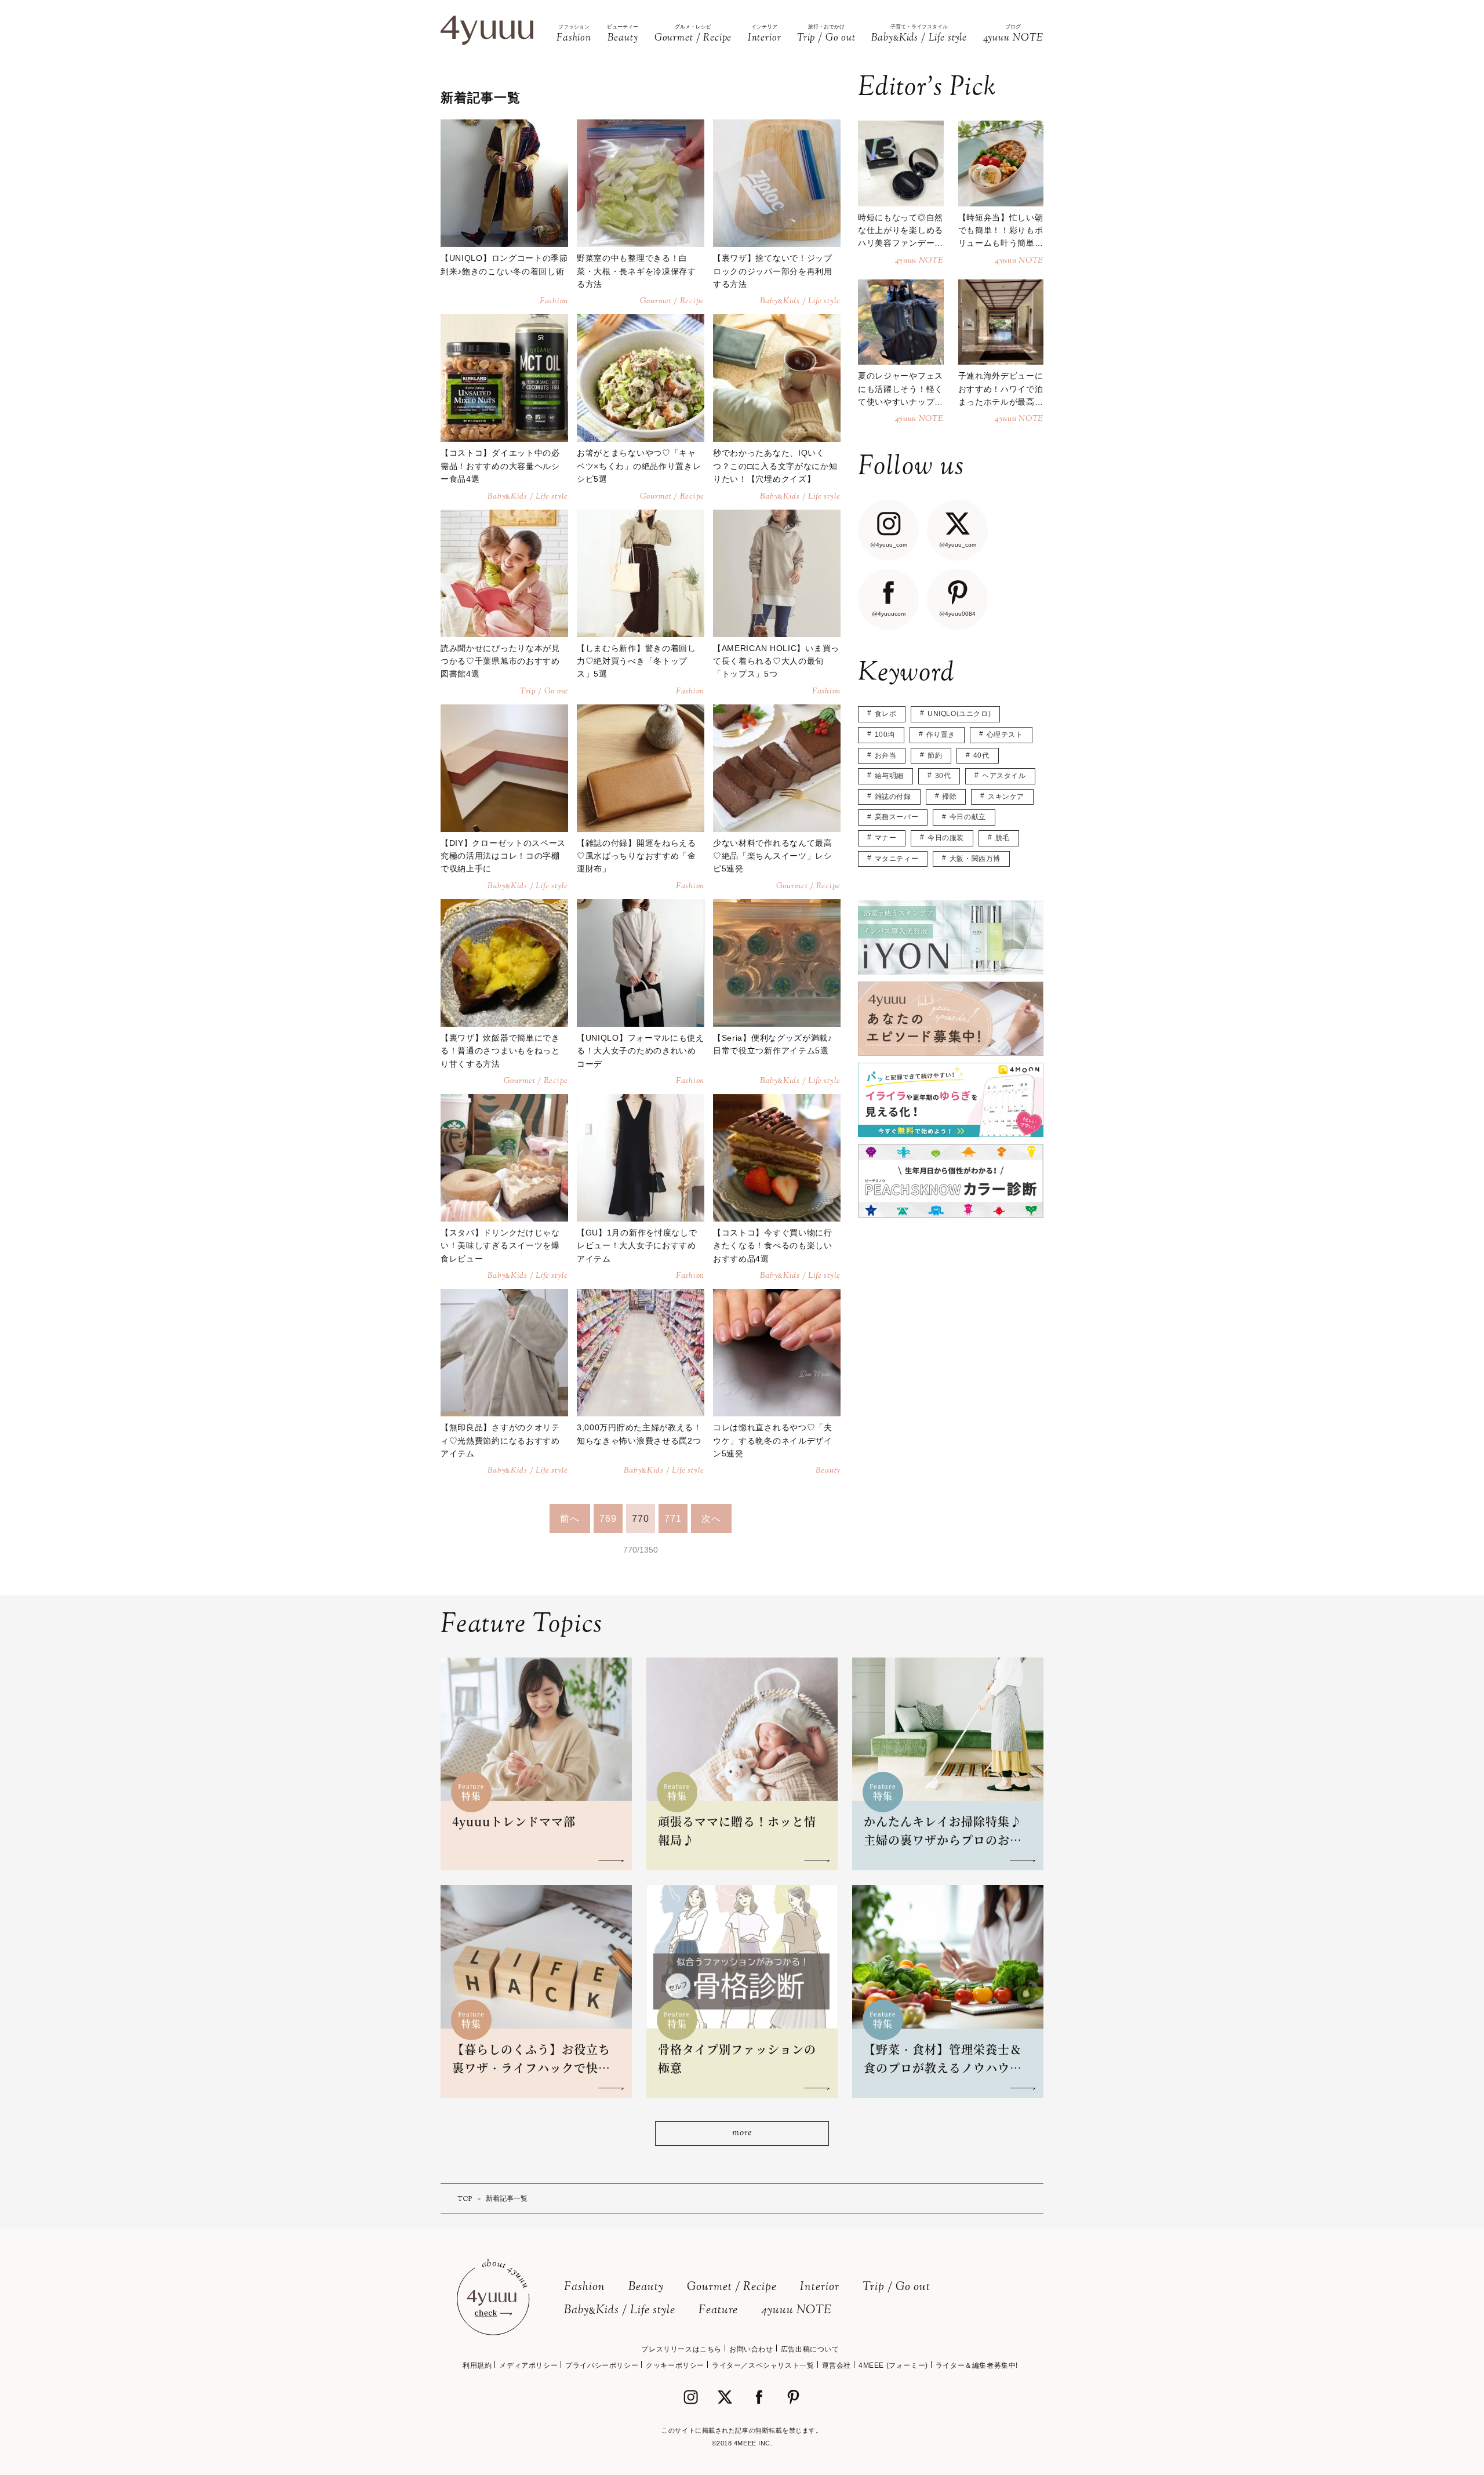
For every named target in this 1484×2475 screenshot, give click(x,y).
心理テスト (1005, 735)
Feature (718, 2311)
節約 (935, 755)
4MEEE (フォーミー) (893, 2365)
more (742, 2133)
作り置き (941, 735)
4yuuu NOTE (796, 2311)
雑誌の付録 (893, 797)
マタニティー (897, 859)
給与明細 (889, 776)
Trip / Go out (896, 2287)
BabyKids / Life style (620, 2311)
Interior (820, 2287)
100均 (885, 735)
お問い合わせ (751, 2349)
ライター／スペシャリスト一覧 (763, 2365)
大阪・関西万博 (975, 859)
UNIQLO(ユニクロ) (959, 714)
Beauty (646, 2287)
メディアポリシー (528, 2365)
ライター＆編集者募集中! (977, 2365)
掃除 (949, 797)
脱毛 (1003, 838)
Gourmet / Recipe (732, 2287)
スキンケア (1006, 797)
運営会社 (836, 2365)
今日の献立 (968, 817)
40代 (981, 755)
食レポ (886, 714)
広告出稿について (810, 2349)
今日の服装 (946, 838)
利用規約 (477, 2365)
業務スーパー (897, 817)
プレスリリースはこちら (681, 2349)
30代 (943, 776)
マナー (886, 838)
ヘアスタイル (1004, 776)
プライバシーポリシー (602, 2365)
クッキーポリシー (675, 2365)
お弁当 (886, 755)
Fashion (585, 2287)
